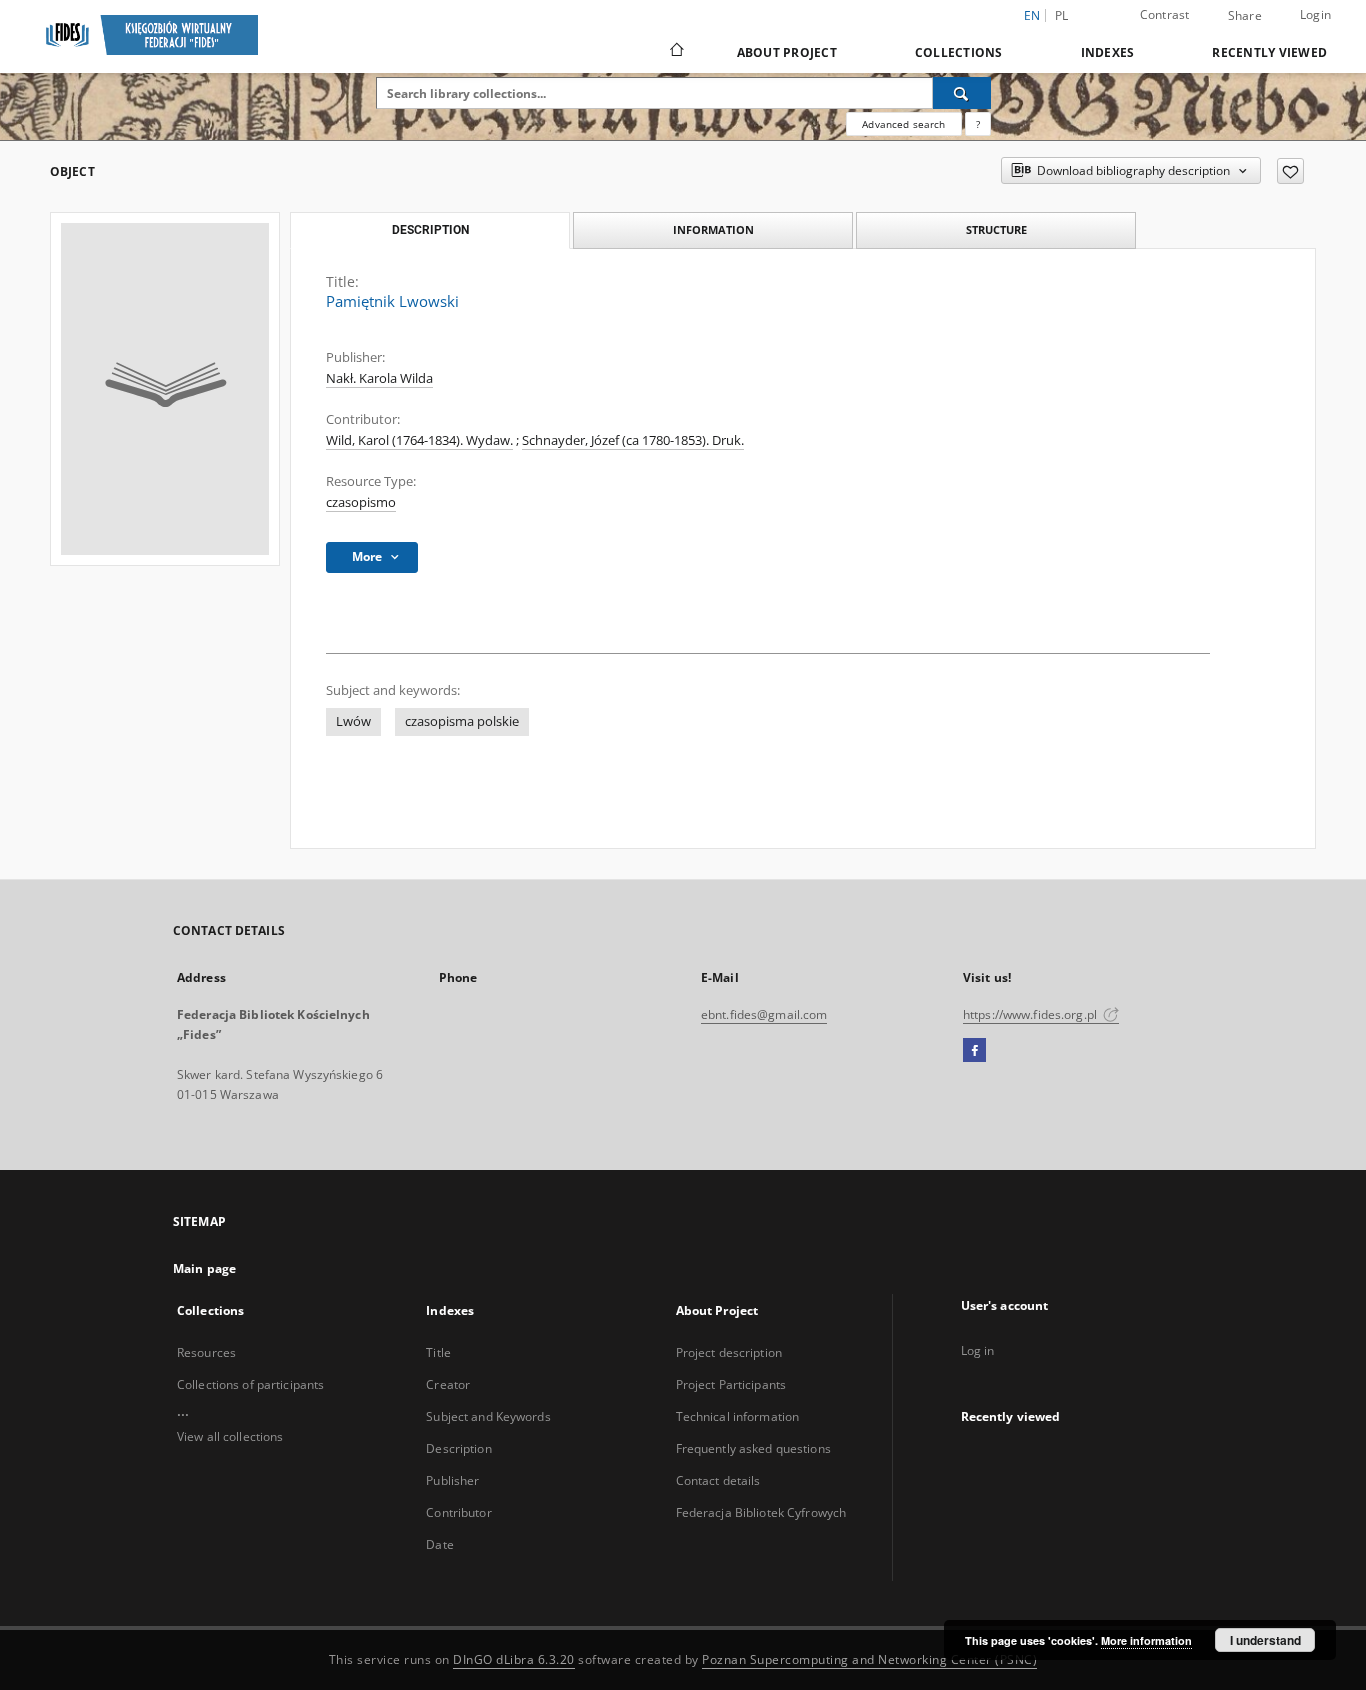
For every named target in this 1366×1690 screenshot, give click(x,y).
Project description (729, 1352)
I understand (1265, 1640)
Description (458, 1448)
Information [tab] (713, 229)
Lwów (353, 721)
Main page (204, 1268)
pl (1062, 15)
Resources (206, 1352)
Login (1315, 14)
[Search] (962, 93)
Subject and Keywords (488, 1416)
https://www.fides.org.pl (1031, 1014)
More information (1146, 1640)
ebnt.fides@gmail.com (764, 1014)
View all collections (230, 1436)
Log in (978, 1350)
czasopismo (361, 502)
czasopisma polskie (462, 721)
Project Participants (731, 1384)
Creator (448, 1384)
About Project (787, 52)
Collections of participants (250, 1384)
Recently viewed (1269, 52)
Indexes (1108, 52)
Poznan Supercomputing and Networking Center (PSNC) (869, 1659)
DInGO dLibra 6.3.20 (514, 1659)
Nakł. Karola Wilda (379, 378)
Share (1245, 16)
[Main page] (675, 52)
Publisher (452, 1480)
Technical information (738, 1416)
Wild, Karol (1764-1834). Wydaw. (419, 440)
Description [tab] (430, 230)
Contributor (458, 1512)
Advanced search (903, 124)
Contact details (718, 1480)
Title (438, 1352)
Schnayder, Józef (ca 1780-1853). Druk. (633, 440)
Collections (959, 52)
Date (439, 1544)
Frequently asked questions (753, 1448)
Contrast (1165, 14)
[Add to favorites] (1290, 171)
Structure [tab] (996, 229)
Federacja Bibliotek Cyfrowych (761, 1512)
